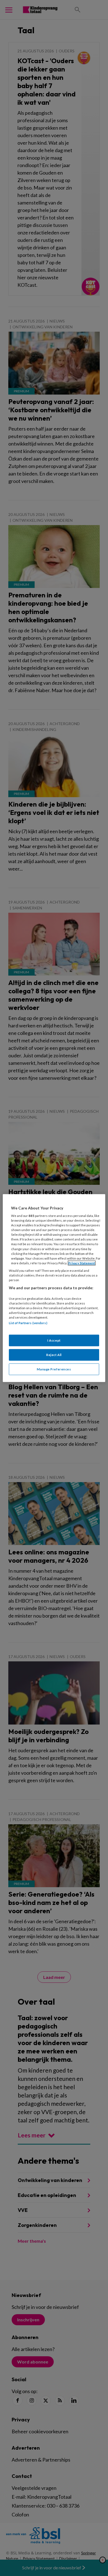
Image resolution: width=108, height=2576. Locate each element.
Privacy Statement (82, 1263)
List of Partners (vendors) (28, 1323)
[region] (54, 1288)
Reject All (54, 1355)
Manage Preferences (54, 1369)
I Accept (54, 1340)
